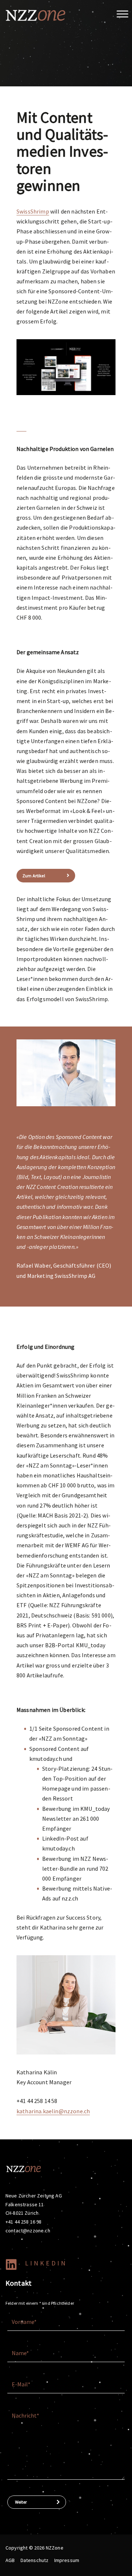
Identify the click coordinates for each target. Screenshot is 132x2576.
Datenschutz (35, 2560)
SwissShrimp (33, 211)
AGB (10, 2560)
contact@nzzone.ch (28, 2231)
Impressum (67, 2560)
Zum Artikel (34, 876)
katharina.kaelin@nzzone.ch (53, 2111)
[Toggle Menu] (122, 14)
